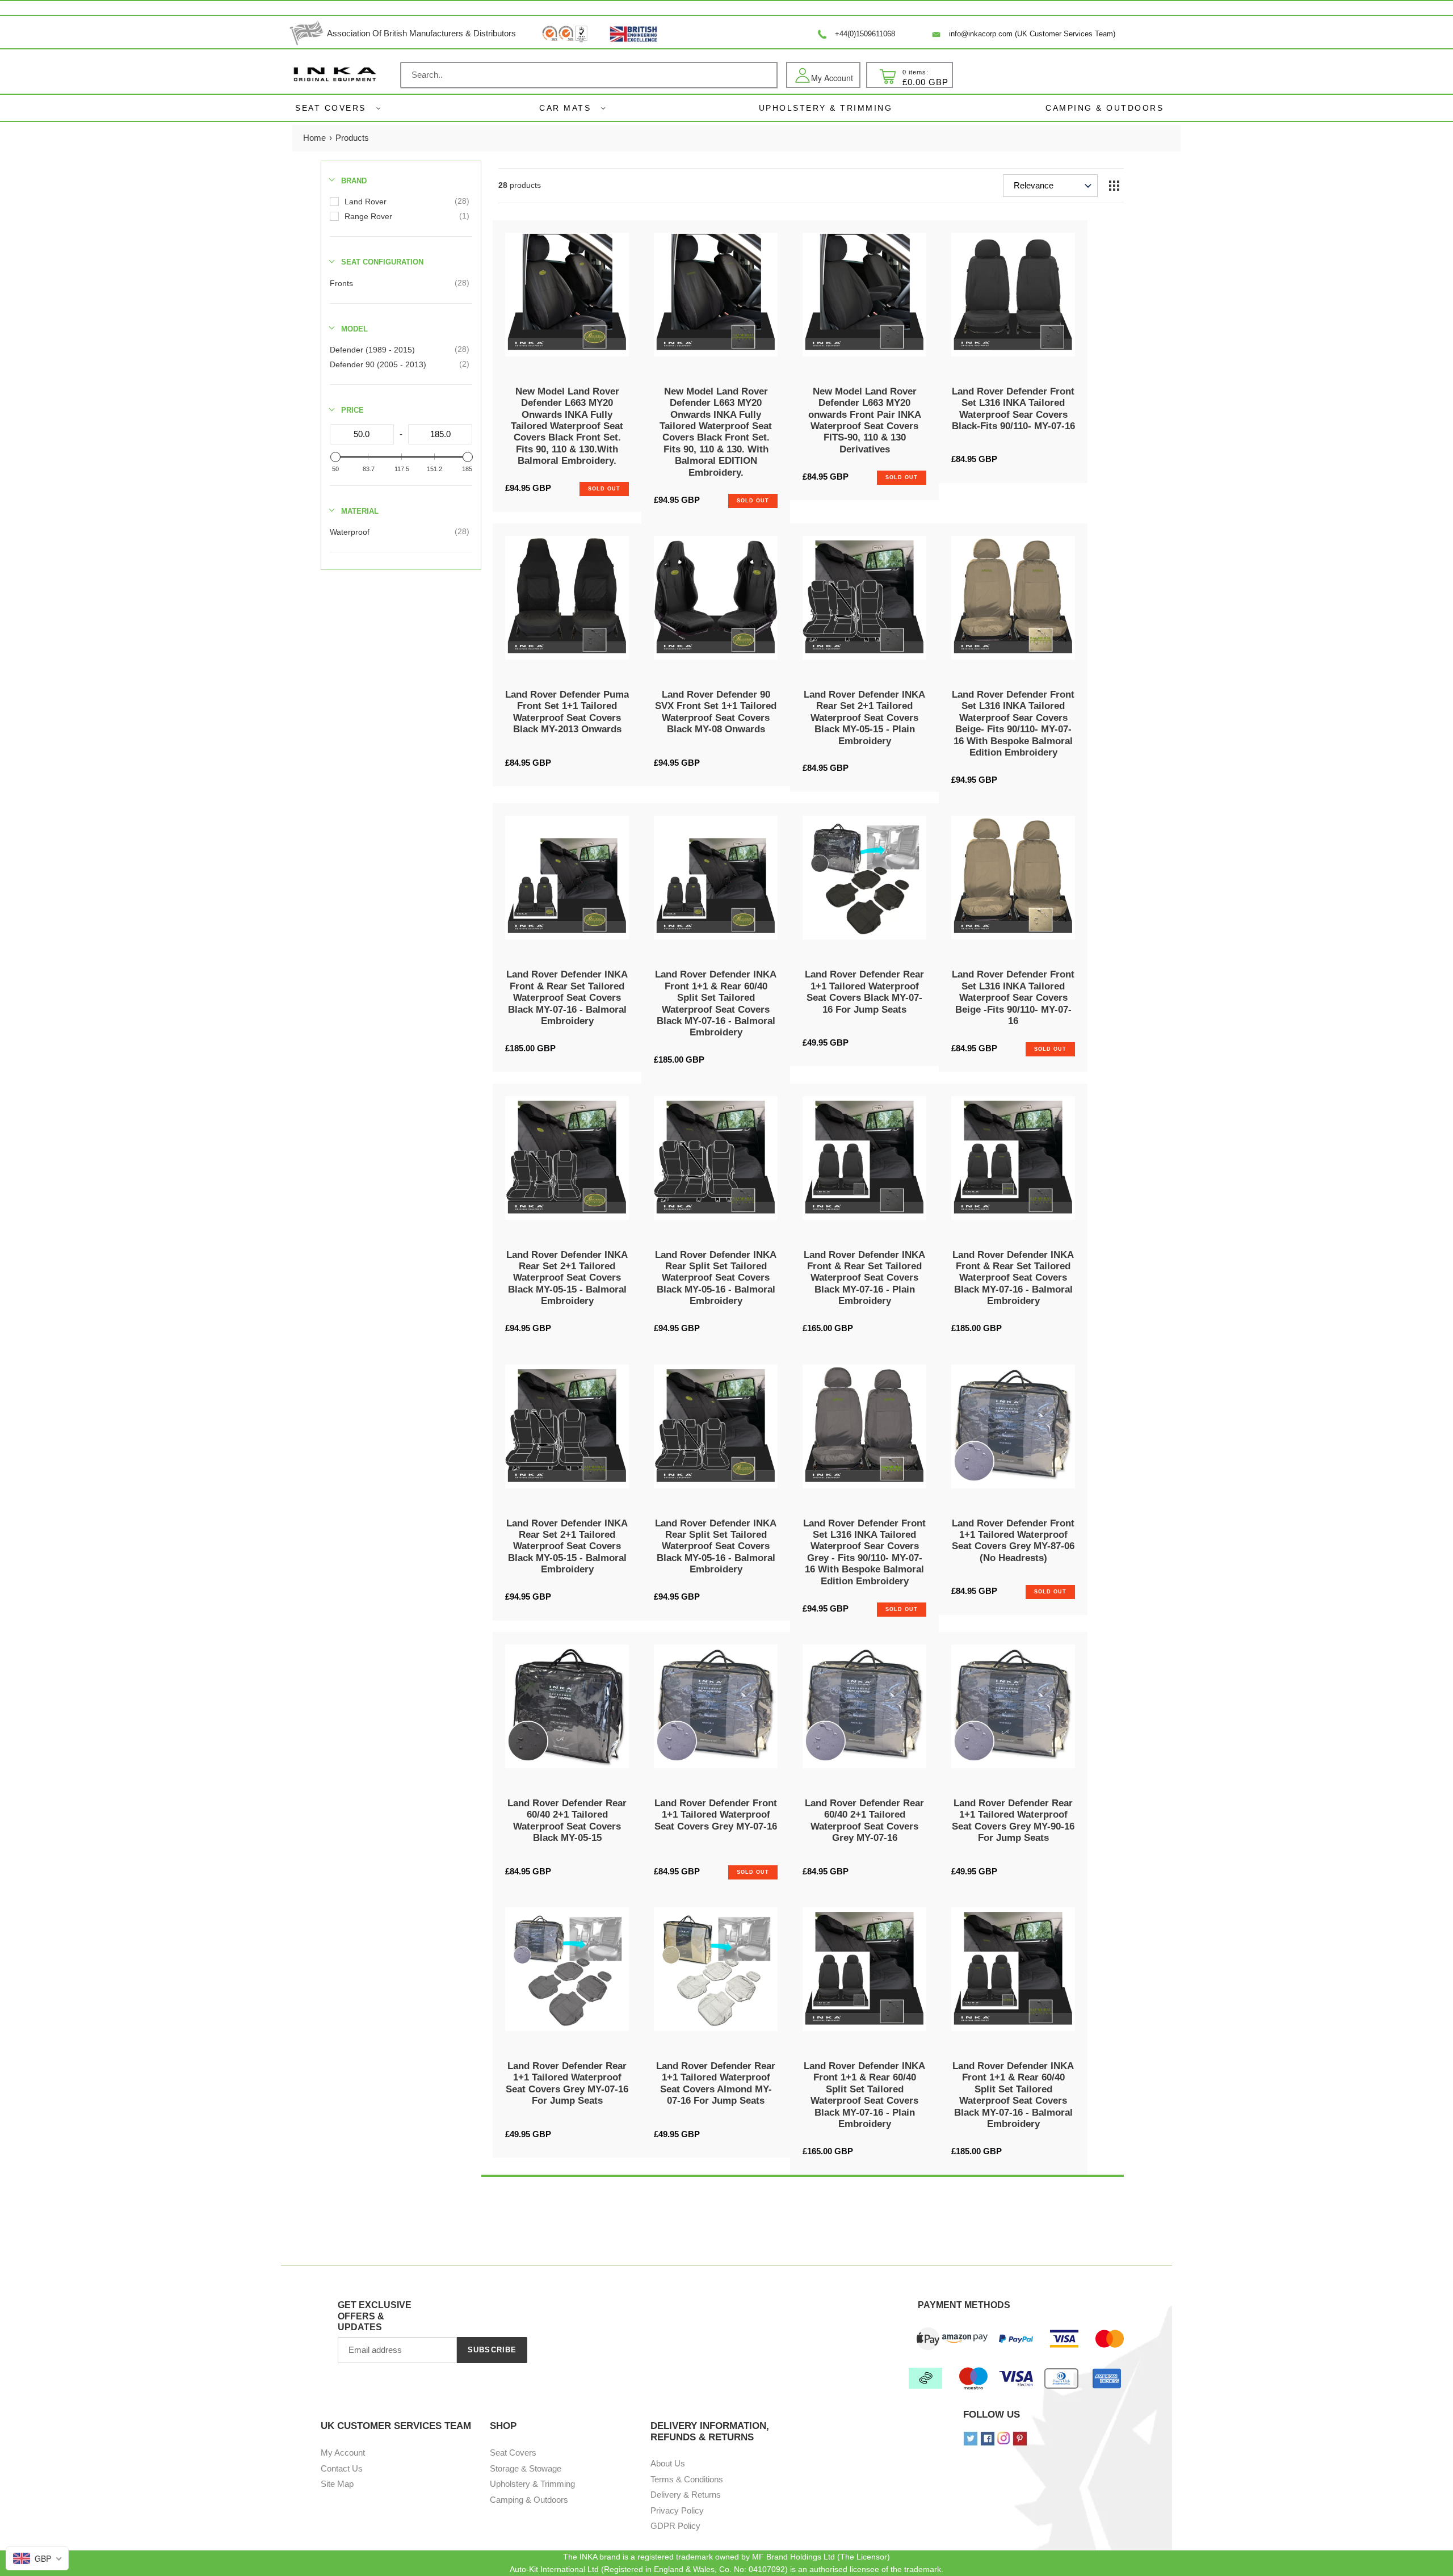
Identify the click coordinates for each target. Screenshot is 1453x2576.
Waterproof (350, 532)
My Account (343, 2453)
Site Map (337, 2484)
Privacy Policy (677, 2510)
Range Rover (368, 216)
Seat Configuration (382, 262)
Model (354, 329)
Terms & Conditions (687, 2479)
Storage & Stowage (526, 2468)
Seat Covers (331, 108)
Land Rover (366, 202)
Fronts (341, 283)
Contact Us (342, 2468)
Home (314, 138)
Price (352, 410)
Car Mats (565, 108)
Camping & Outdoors (529, 2500)
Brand (354, 181)
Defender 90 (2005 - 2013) (378, 364)
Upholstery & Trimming (532, 2484)
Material (360, 511)
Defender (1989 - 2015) (372, 350)
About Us (668, 2463)
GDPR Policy (675, 2526)
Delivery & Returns (686, 2495)
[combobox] (589, 75)
